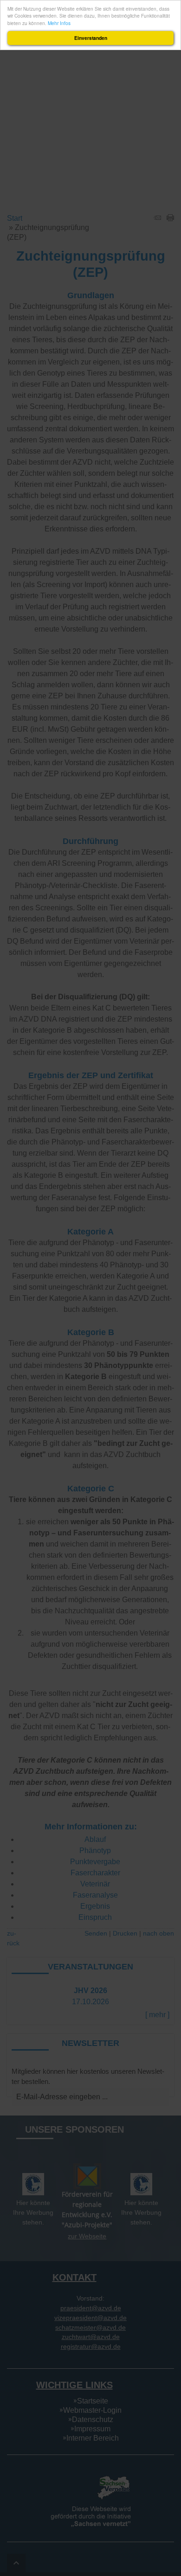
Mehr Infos (59, 23)
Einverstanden (91, 38)
